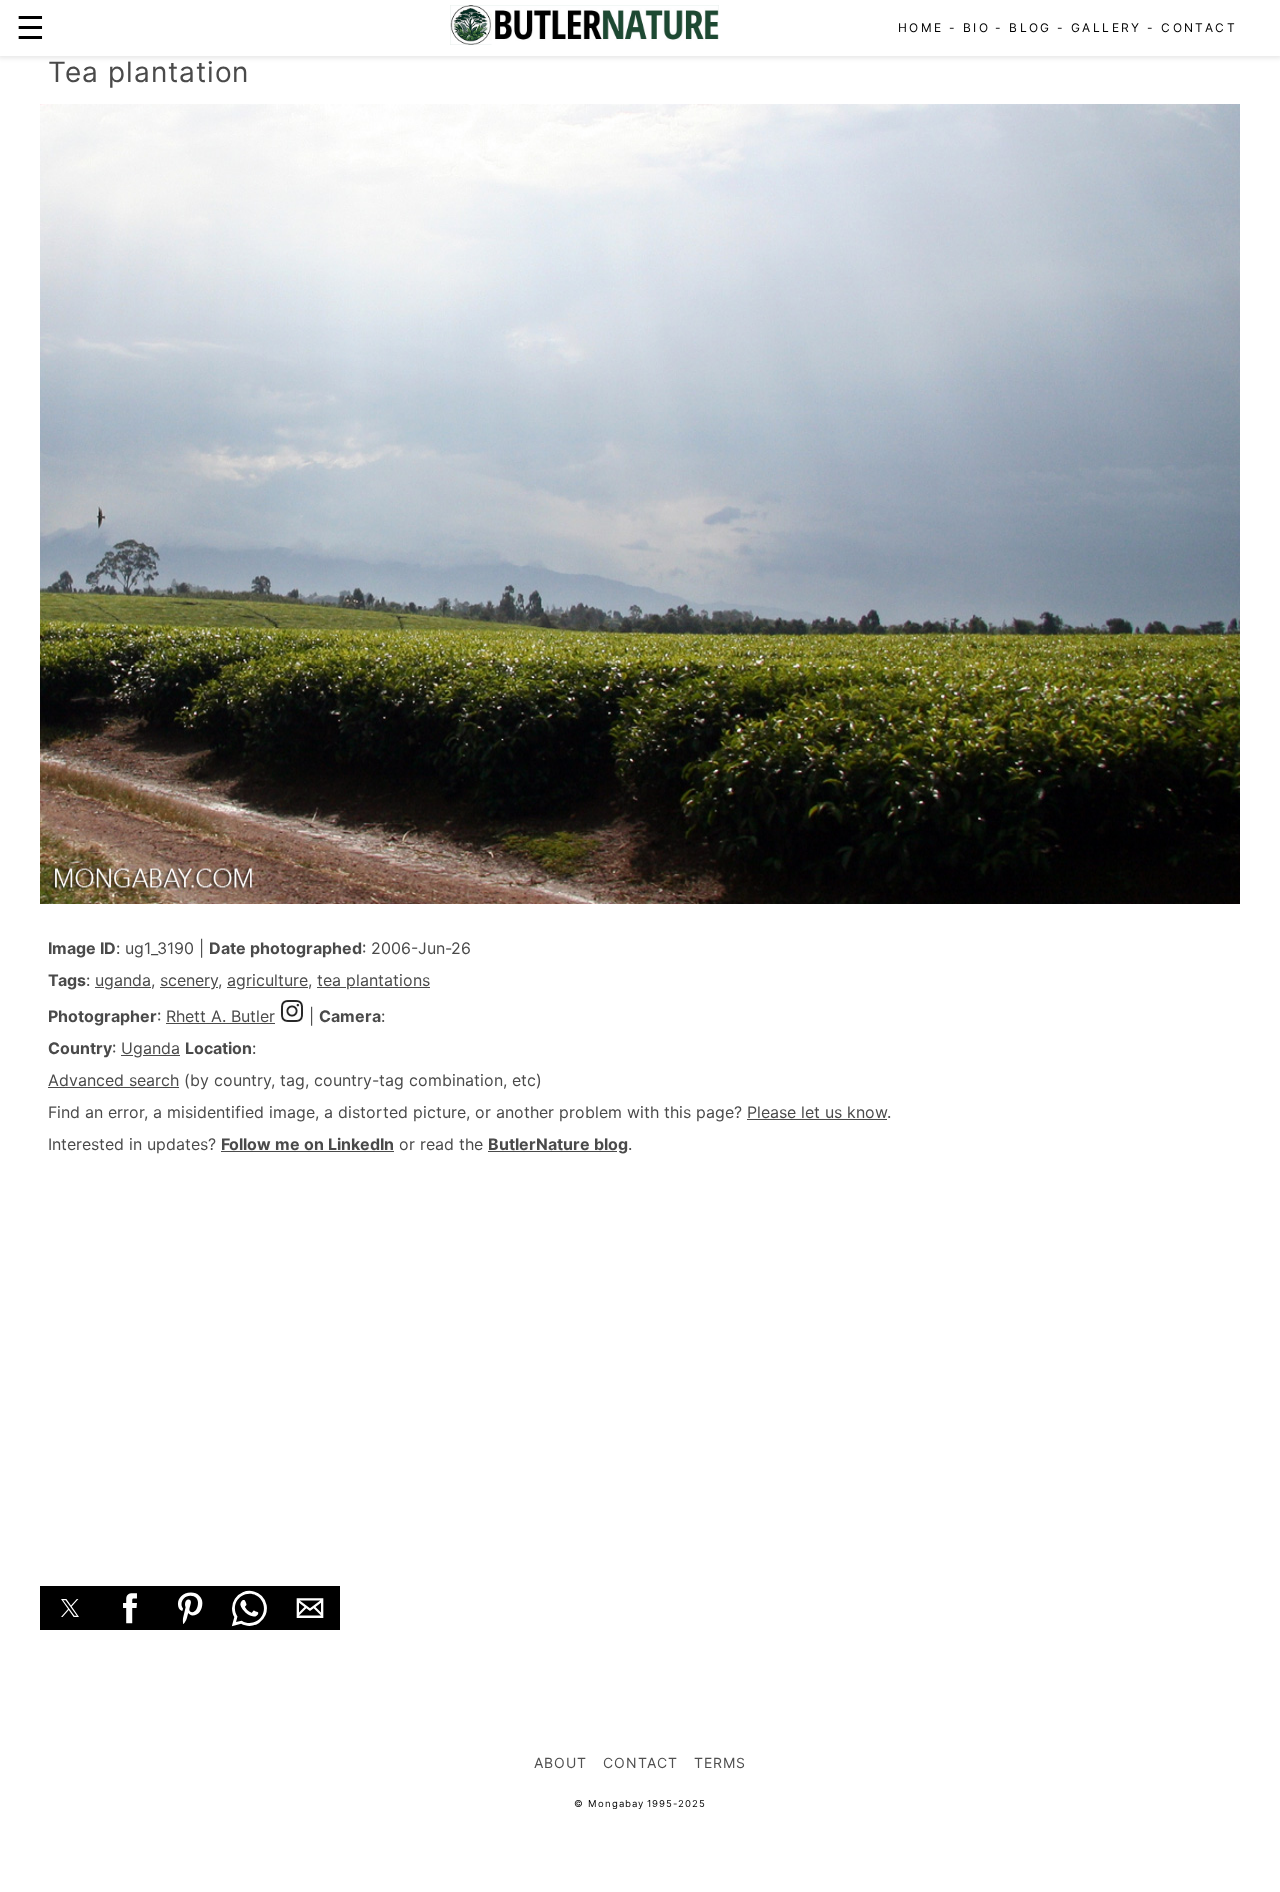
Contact (1199, 27)
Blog (1030, 27)
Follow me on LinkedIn (307, 1144)
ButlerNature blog (558, 1144)
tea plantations (373, 980)
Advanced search (113, 1080)
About (560, 1762)
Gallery (1106, 27)
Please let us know (817, 1112)
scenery (189, 980)
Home (921, 27)
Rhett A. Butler (220, 1016)
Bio (976, 27)
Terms (720, 1762)
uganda (123, 980)
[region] (640, 1348)
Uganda (150, 1048)
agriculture (267, 980)
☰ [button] (30, 27)
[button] (70, 1608)
